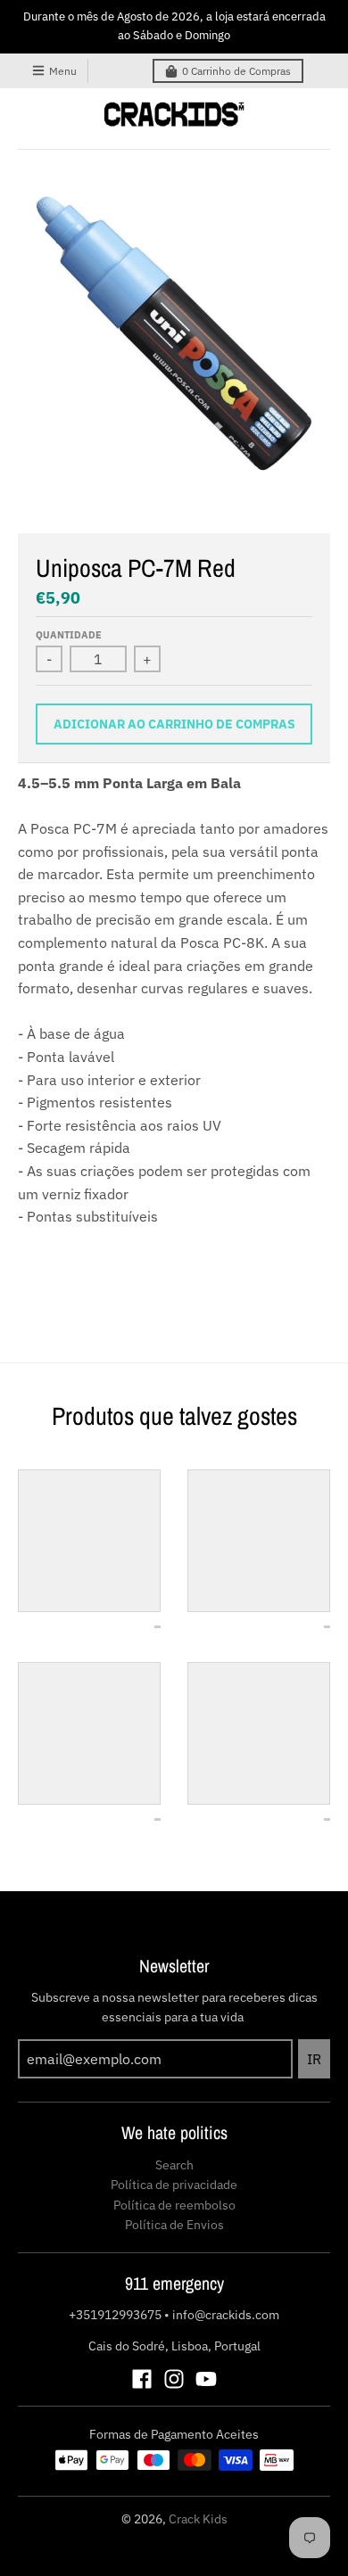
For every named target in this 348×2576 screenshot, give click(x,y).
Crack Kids (198, 2519)
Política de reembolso (174, 2205)
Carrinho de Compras (236, 71)
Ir (314, 2059)
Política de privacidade (174, 2185)
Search (174, 2165)
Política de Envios (174, 2225)
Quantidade (69, 635)
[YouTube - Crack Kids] (206, 2379)
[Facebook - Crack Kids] (142, 2379)
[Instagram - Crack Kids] (174, 2379)
